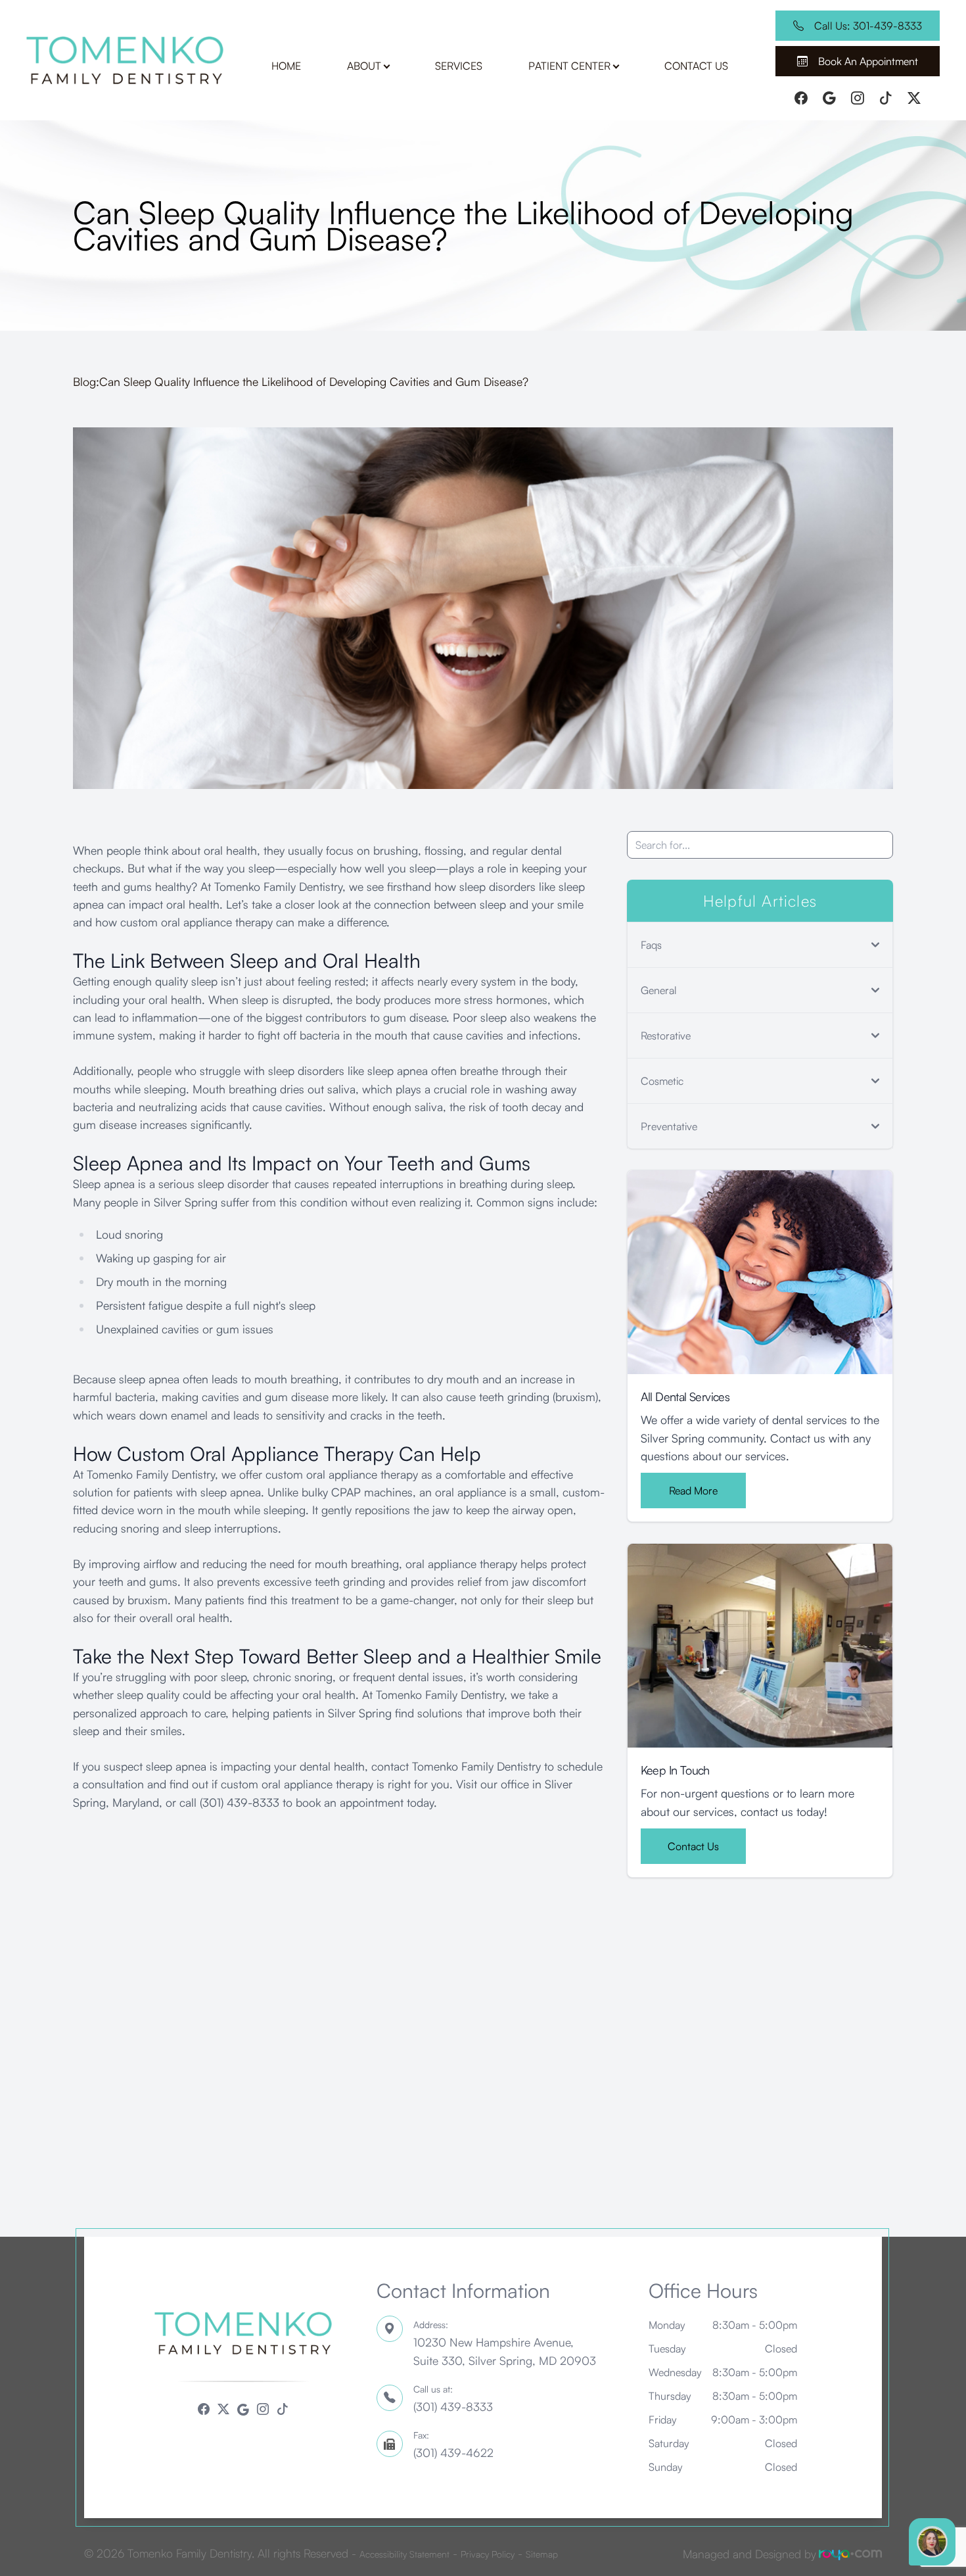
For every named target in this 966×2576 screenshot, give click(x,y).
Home (286, 66)
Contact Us (696, 66)
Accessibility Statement (404, 2554)
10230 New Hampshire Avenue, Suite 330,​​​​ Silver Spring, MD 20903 (505, 2343)
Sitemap (542, 2554)
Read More (693, 1491)
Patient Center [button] (569, 66)
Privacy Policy (488, 2554)
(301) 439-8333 (453, 2398)
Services (459, 66)
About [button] (364, 66)
